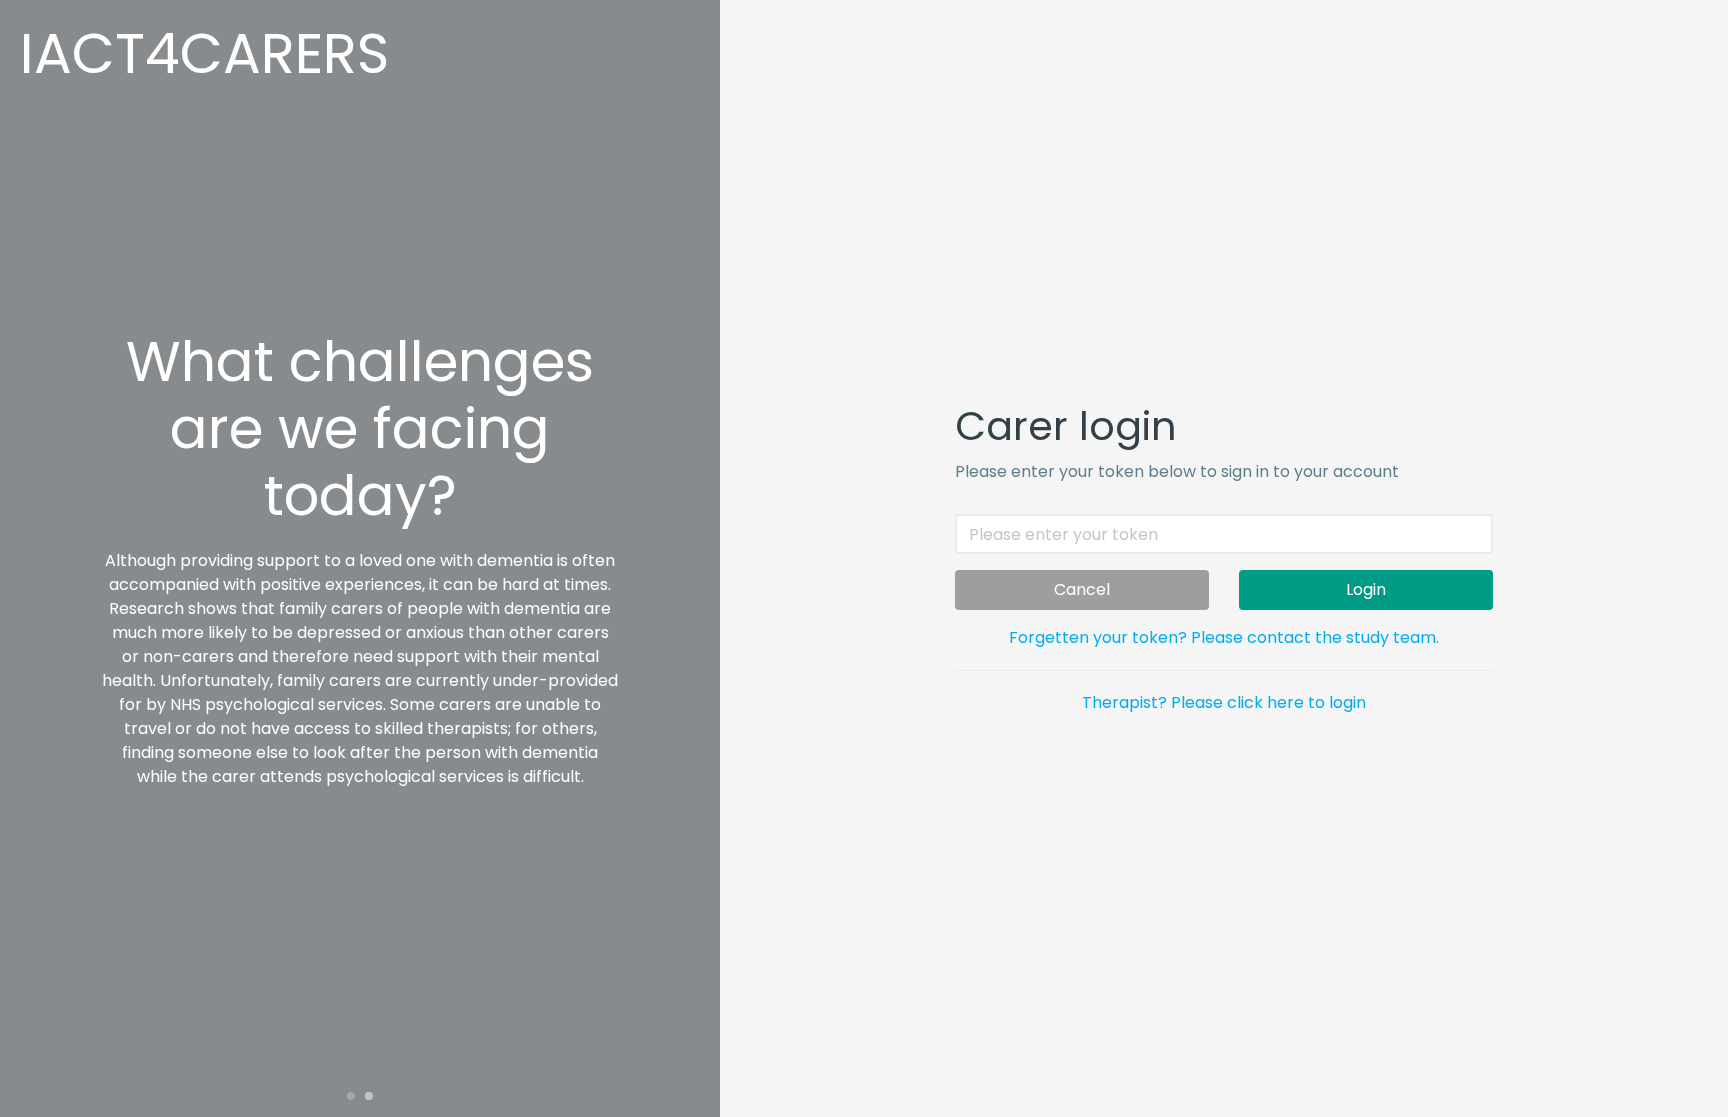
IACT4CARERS (204, 53)
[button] (351, 1096)
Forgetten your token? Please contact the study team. (1224, 637)
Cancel (1082, 589)
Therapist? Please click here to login (1224, 702)
